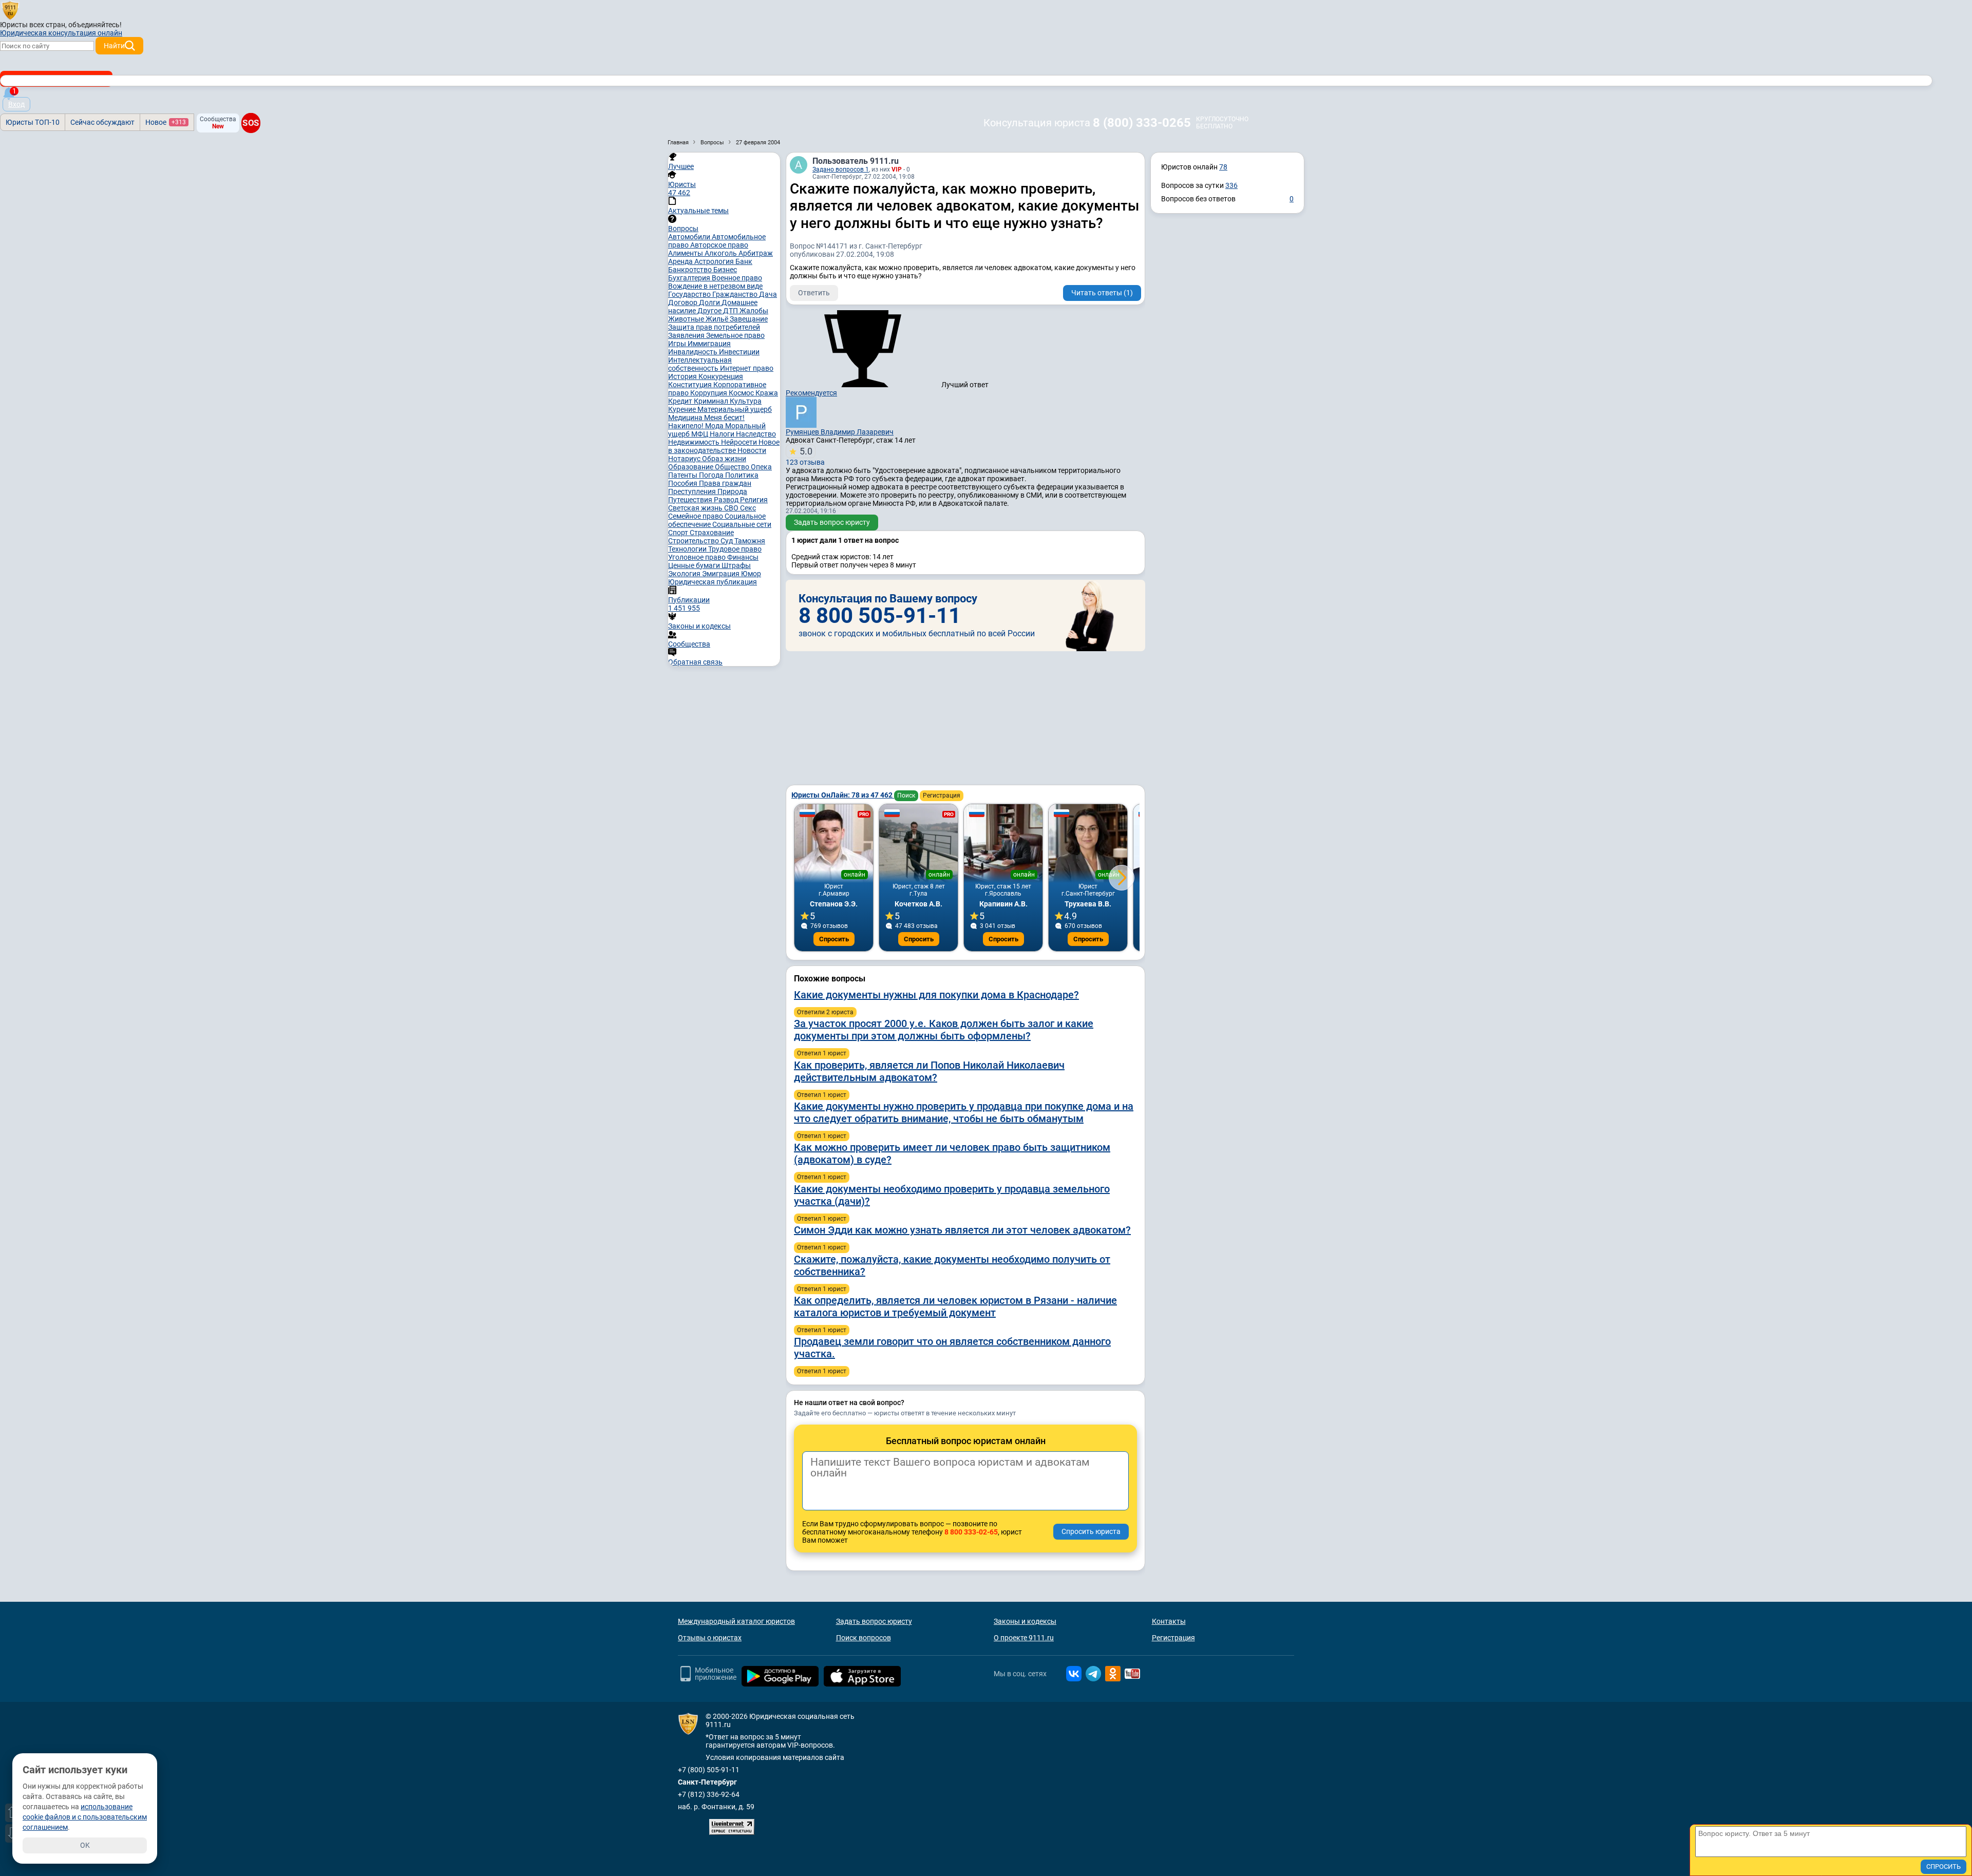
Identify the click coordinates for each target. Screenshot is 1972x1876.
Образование (691, 467)
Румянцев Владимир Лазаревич (840, 432)
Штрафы (736, 565)
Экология (685, 574)
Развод (727, 500)
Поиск (906, 795)
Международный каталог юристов (736, 1621)
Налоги (723, 434)
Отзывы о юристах (710, 1638)
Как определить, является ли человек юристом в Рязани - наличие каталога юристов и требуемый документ (955, 1306)
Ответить (814, 293)
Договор (684, 302)
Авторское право (719, 245)
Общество (733, 467)
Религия (754, 500)
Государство (690, 294)
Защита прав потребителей (714, 327)
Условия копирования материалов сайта (775, 1757)
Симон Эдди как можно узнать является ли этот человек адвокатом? (962, 1230)
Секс (748, 508)
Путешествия (691, 500)
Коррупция (709, 393)
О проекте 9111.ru (1024, 1638)
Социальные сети (742, 524)
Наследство (756, 434)
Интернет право (747, 368)
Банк (744, 261)
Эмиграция (722, 574)
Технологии (688, 549)
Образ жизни (724, 459)
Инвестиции (739, 352)
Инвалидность (694, 352)
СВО (732, 508)
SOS (251, 123)
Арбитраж (756, 253)
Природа (732, 491)
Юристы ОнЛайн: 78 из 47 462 (843, 795)
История (683, 376)
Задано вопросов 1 (841, 169)
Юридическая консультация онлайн (61, 33)
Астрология (715, 261)
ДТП (731, 311)
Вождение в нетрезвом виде (715, 286)
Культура (746, 401)
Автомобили (690, 237)
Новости (752, 450)
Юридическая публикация (713, 582)
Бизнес (725, 270)
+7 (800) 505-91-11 (709, 1770)
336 (1231, 185)
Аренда (681, 261)
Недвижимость (695, 442)
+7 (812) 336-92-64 (709, 1794)
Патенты (684, 475)
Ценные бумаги (695, 565)
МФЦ (700, 434)
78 (1223, 167)
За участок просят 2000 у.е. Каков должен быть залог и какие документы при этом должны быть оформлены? (944, 1030)
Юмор (751, 574)
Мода (715, 426)
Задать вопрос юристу (832, 522)
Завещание (749, 319)
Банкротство (691, 270)
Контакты (1169, 1621)
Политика (742, 475)
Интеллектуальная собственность (700, 364)
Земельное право (735, 335)
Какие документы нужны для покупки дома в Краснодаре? (936, 995)
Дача (768, 294)
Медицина (686, 418)
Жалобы (754, 311)
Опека (761, 467)
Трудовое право (735, 549)
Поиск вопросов (864, 1638)
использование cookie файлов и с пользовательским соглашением (85, 1817)
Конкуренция (721, 376)
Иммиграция (709, 344)
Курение (683, 409)
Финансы (743, 557)
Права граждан (725, 483)
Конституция (691, 385)
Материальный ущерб (735, 409)
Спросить (834, 939)
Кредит (681, 401)
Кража (767, 393)
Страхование (712, 533)
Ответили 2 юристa (825, 1012)
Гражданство (736, 294)
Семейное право (696, 516)
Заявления (687, 335)
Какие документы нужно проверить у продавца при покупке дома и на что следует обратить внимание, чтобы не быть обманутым (964, 1112)
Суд (727, 541)
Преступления (693, 491)
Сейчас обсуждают (102, 122)
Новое (166, 122)
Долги (710, 302)
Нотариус (685, 459)
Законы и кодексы (1025, 1621)
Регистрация (942, 795)
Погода (712, 475)
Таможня (750, 541)
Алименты (686, 253)
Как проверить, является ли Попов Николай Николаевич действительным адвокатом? (929, 1071)
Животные (687, 319)
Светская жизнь (696, 508)
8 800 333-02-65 (971, 1532)
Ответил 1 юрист (822, 1053)
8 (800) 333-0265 (1142, 123)
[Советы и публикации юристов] (10, 10)
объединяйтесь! (95, 25)
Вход (16, 104)
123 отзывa (805, 456)
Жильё (718, 319)
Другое (710, 311)
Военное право (737, 278)
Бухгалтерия (690, 278)
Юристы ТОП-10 (33, 122)
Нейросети (740, 442)
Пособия (684, 483)
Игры (678, 344)
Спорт (679, 533)
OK (85, 1845)
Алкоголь (722, 253)
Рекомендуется (811, 393)
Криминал (712, 401)
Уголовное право (698, 557)
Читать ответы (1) (1102, 293)
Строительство (694, 541)
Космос (742, 393)
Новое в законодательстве (724, 446)
